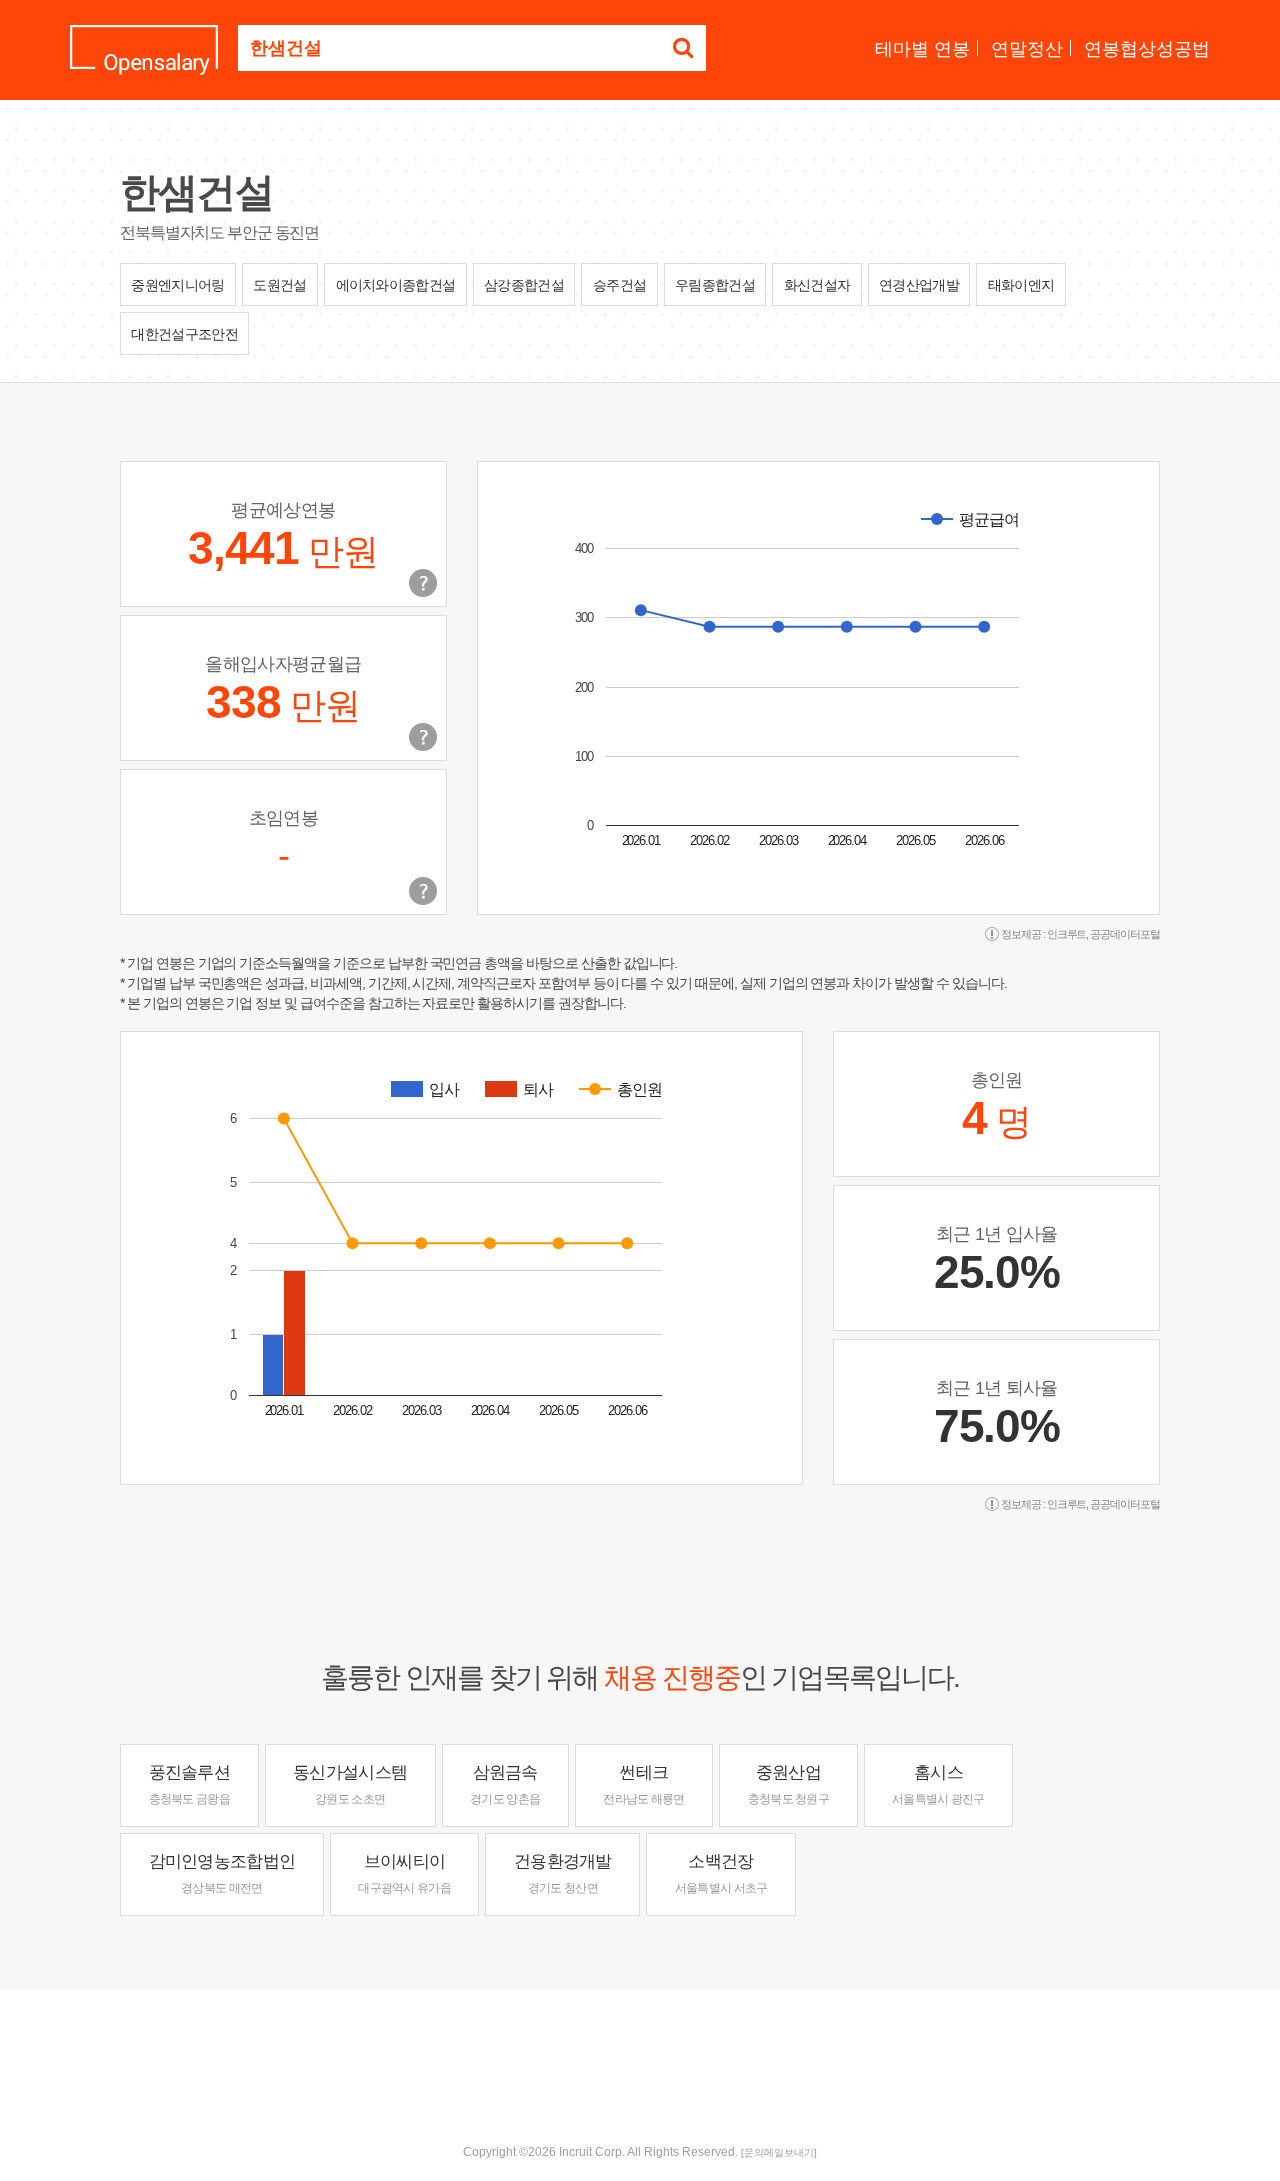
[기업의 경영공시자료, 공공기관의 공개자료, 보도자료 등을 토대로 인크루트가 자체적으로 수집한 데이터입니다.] (423, 891)
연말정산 (1027, 49)
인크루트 (1067, 934)
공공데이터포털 (1125, 934)
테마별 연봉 (922, 49)
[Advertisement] (640, 2054)
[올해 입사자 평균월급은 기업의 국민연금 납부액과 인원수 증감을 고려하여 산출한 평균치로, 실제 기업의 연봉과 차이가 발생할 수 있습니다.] (423, 737)
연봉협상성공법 (1147, 49)
